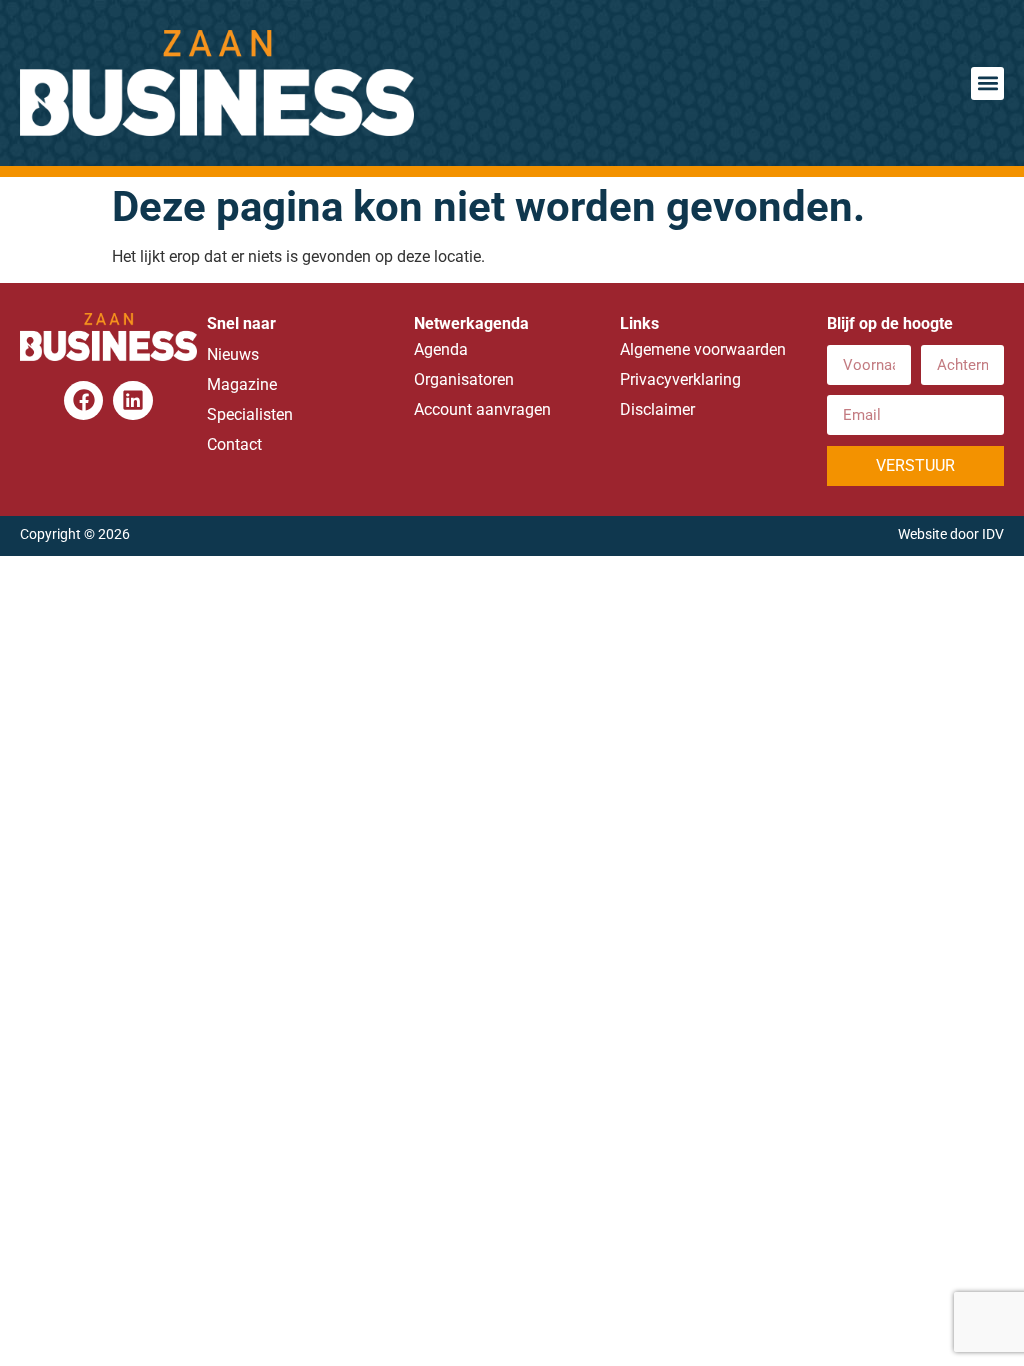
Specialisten (250, 414)
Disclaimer (657, 409)
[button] (987, 83)
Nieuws (233, 354)
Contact (234, 444)
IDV (993, 534)
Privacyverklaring (680, 379)
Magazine (242, 384)
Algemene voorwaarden (703, 349)
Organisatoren (464, 379)
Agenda (441, 349)
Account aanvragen (482, 409)
